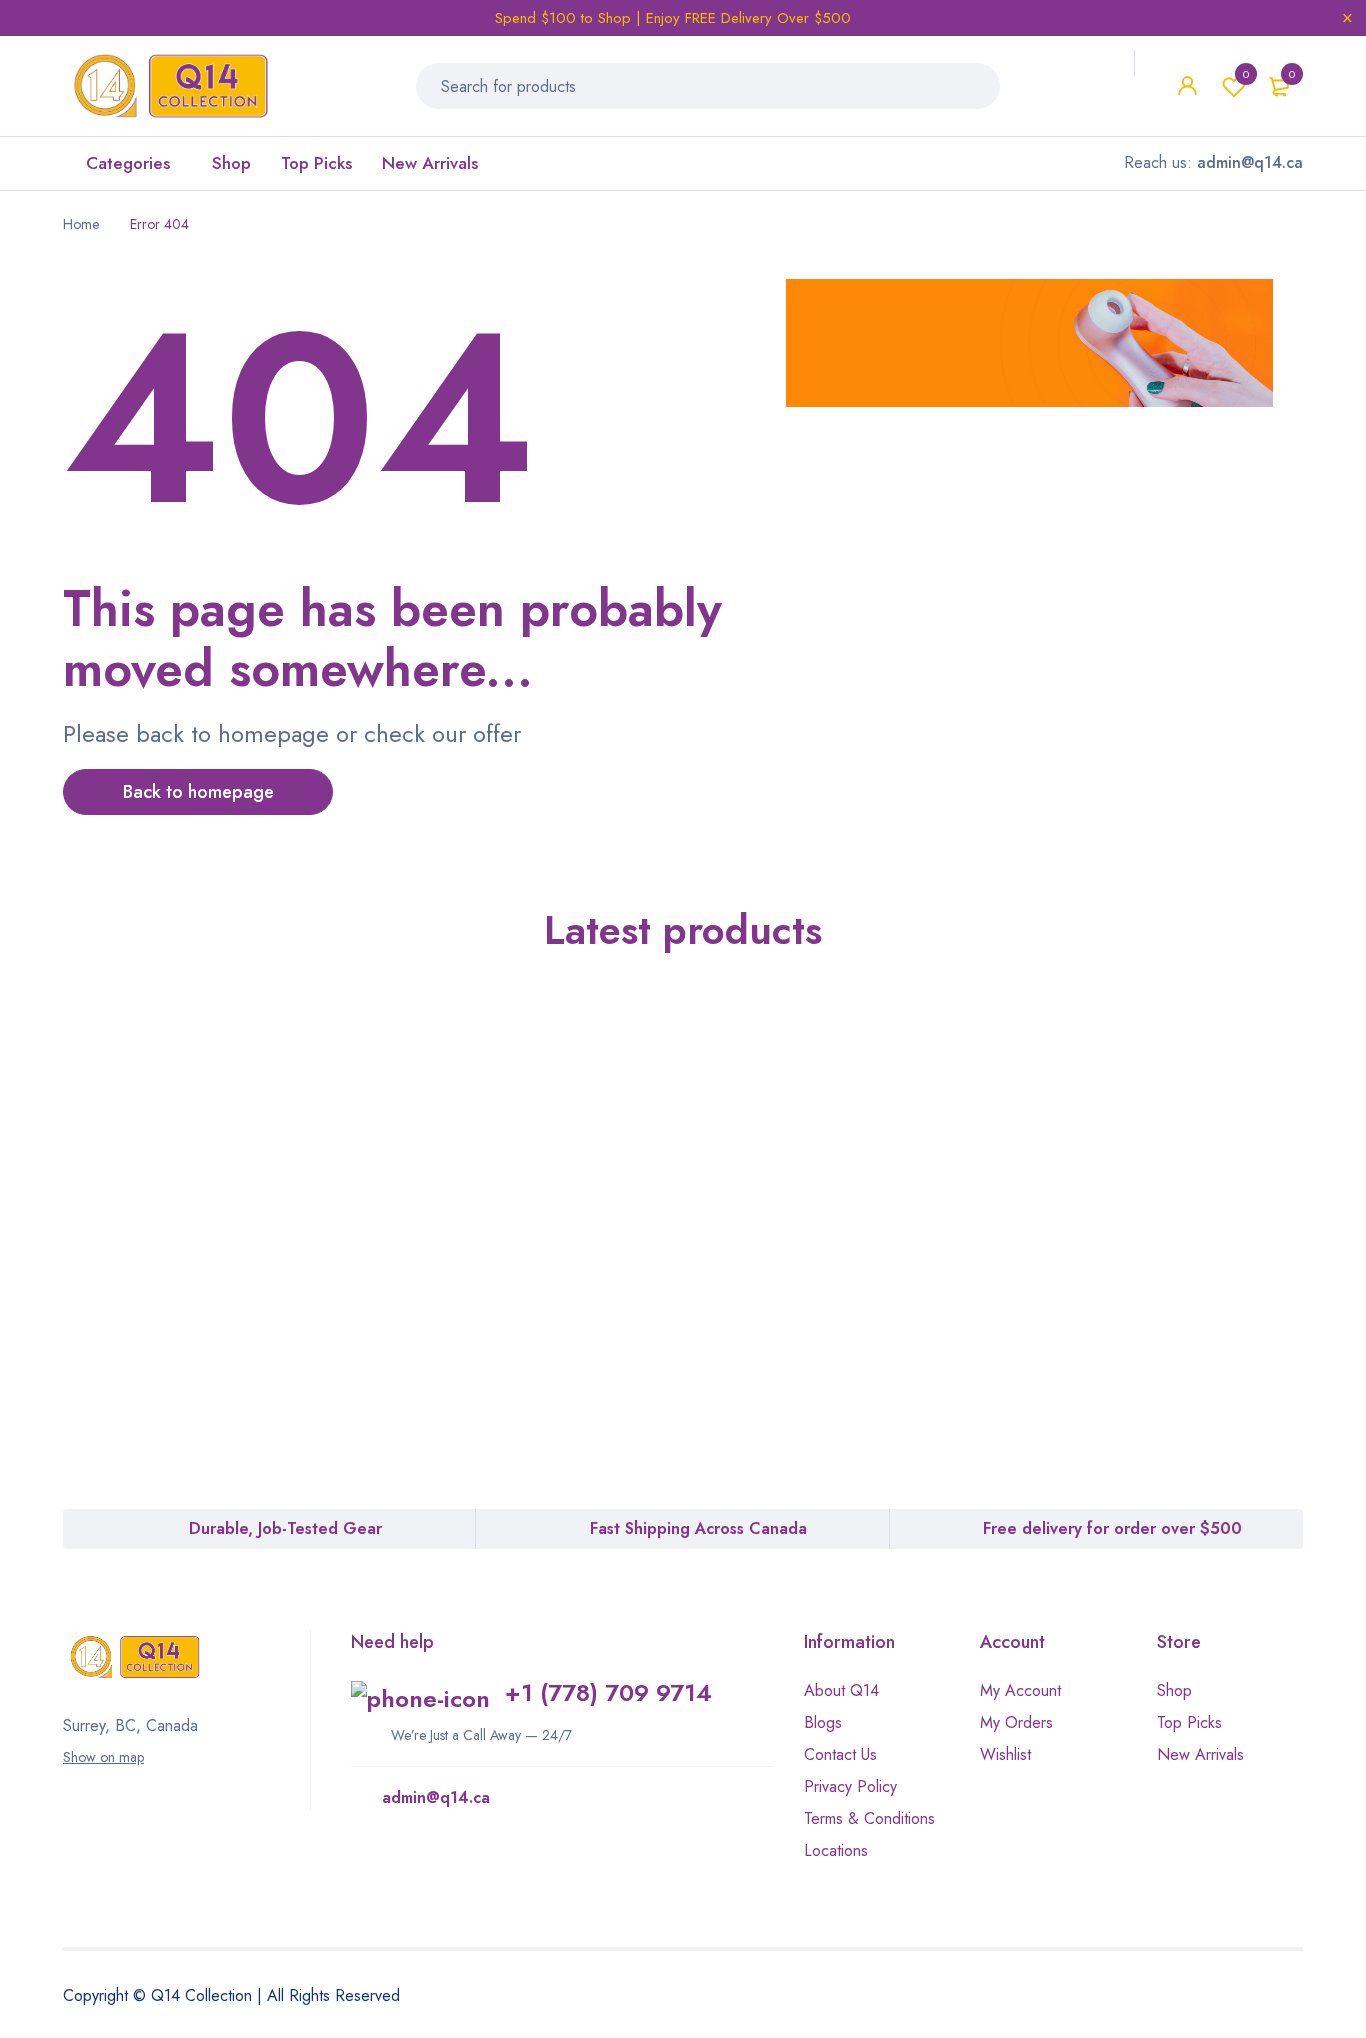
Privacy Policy (850, 1786)
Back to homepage (198, 792)
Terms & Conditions (869, 1818)
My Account (1020, 1690)
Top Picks (1189, 1722)
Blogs (823, 1722)
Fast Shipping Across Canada (698, 1528)
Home (81, 224)
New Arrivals (1200, 1754)
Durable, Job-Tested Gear (285, 1528)
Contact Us (840, 1754)
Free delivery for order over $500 (1112, 1528)
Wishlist (1246, 74)
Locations (836, 1850)
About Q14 (841, 1690)
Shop (1174, 1690)
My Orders (1016, 1722)
